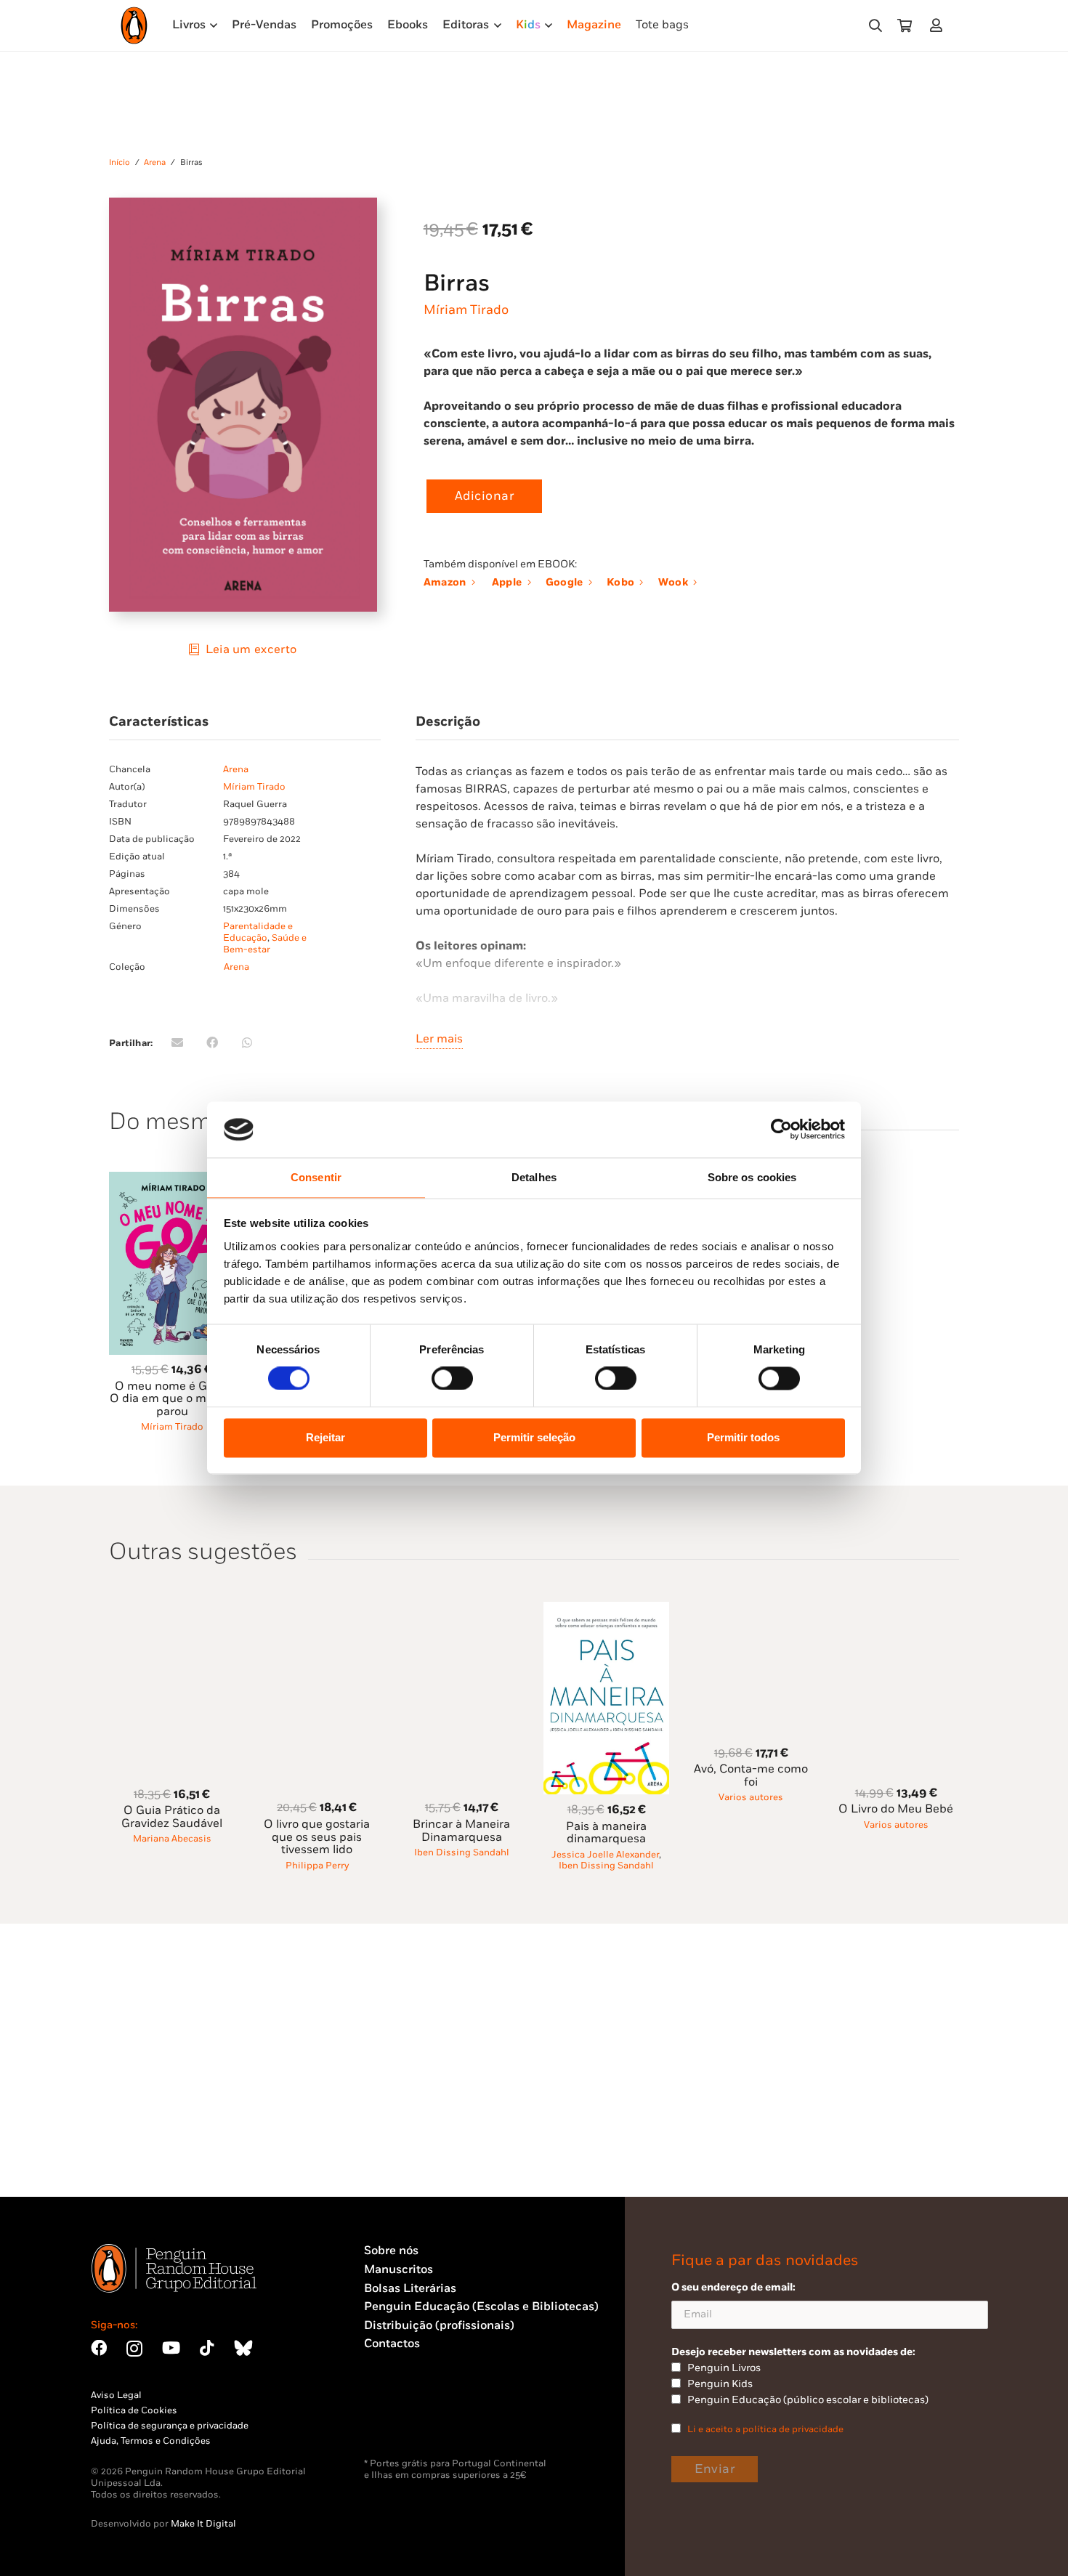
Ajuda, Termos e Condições (151, 2441)
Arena (155, 162)
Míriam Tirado (466, 310)
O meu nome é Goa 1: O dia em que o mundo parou (172, 1399)
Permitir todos (743, 1437)
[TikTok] (207, 2348)
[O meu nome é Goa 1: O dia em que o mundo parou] (172, 1180)
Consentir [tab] (316, 1177)
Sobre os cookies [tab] (752, 1177)
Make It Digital (203, 2524)
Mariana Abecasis (172, 1839)
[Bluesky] (243, 2348)
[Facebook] (99, 2348)
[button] (875, 26)
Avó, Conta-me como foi (751, 1776)
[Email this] (177, 1042)
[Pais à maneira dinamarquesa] (607, 1610)
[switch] (452, 1379)
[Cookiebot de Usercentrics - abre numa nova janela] (781, 1130)
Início (120, 162)
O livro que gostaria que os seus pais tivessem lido (317, 1837)
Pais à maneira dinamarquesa (606, 1833)
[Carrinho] (905, 25)
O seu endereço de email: (733, 2287)
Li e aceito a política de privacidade (765, 2429)
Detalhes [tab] (534, 1177)
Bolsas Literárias (410, 2289)
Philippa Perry (317, 1866)
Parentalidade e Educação (258, 932)
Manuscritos (399, 2270)
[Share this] (212, 1042)
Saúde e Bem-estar (265, 944)
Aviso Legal (116, 2395)
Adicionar (485, 496)
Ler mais (439, 1039)
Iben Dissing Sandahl (462, 1852)
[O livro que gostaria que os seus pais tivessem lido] (317, 1610)
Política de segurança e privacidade (170, 2426)
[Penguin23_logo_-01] (134, 25)
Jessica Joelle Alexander (605, 1855)
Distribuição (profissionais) (439, 2326)
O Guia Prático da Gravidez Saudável (172, 1817)
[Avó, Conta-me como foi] (751, 1610)
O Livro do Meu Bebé (896, 1809)
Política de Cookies (134, 2410)
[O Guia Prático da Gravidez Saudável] (172, 1610)
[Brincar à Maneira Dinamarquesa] (462, 1610)
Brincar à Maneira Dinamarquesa (461, 1831)
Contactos (392, 2344)
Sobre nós (391, 2251)
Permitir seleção (534, 1437)
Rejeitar (325, 1437)
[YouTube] (171, 2348)
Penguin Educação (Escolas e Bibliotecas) (481, 2307)
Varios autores (751, 1797)
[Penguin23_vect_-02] (408, 2420)
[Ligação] (939, 25)
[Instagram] (134, 2349)
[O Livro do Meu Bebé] (896, 1610)
